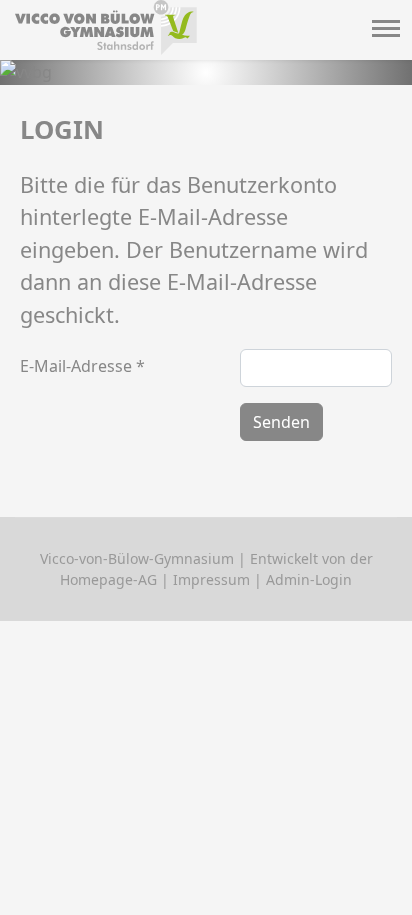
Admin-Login (309, 579)
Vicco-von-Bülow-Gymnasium (137, 558)
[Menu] (384, 31)
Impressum (211, 579)
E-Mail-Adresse (82, 366)
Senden (281, 422)
